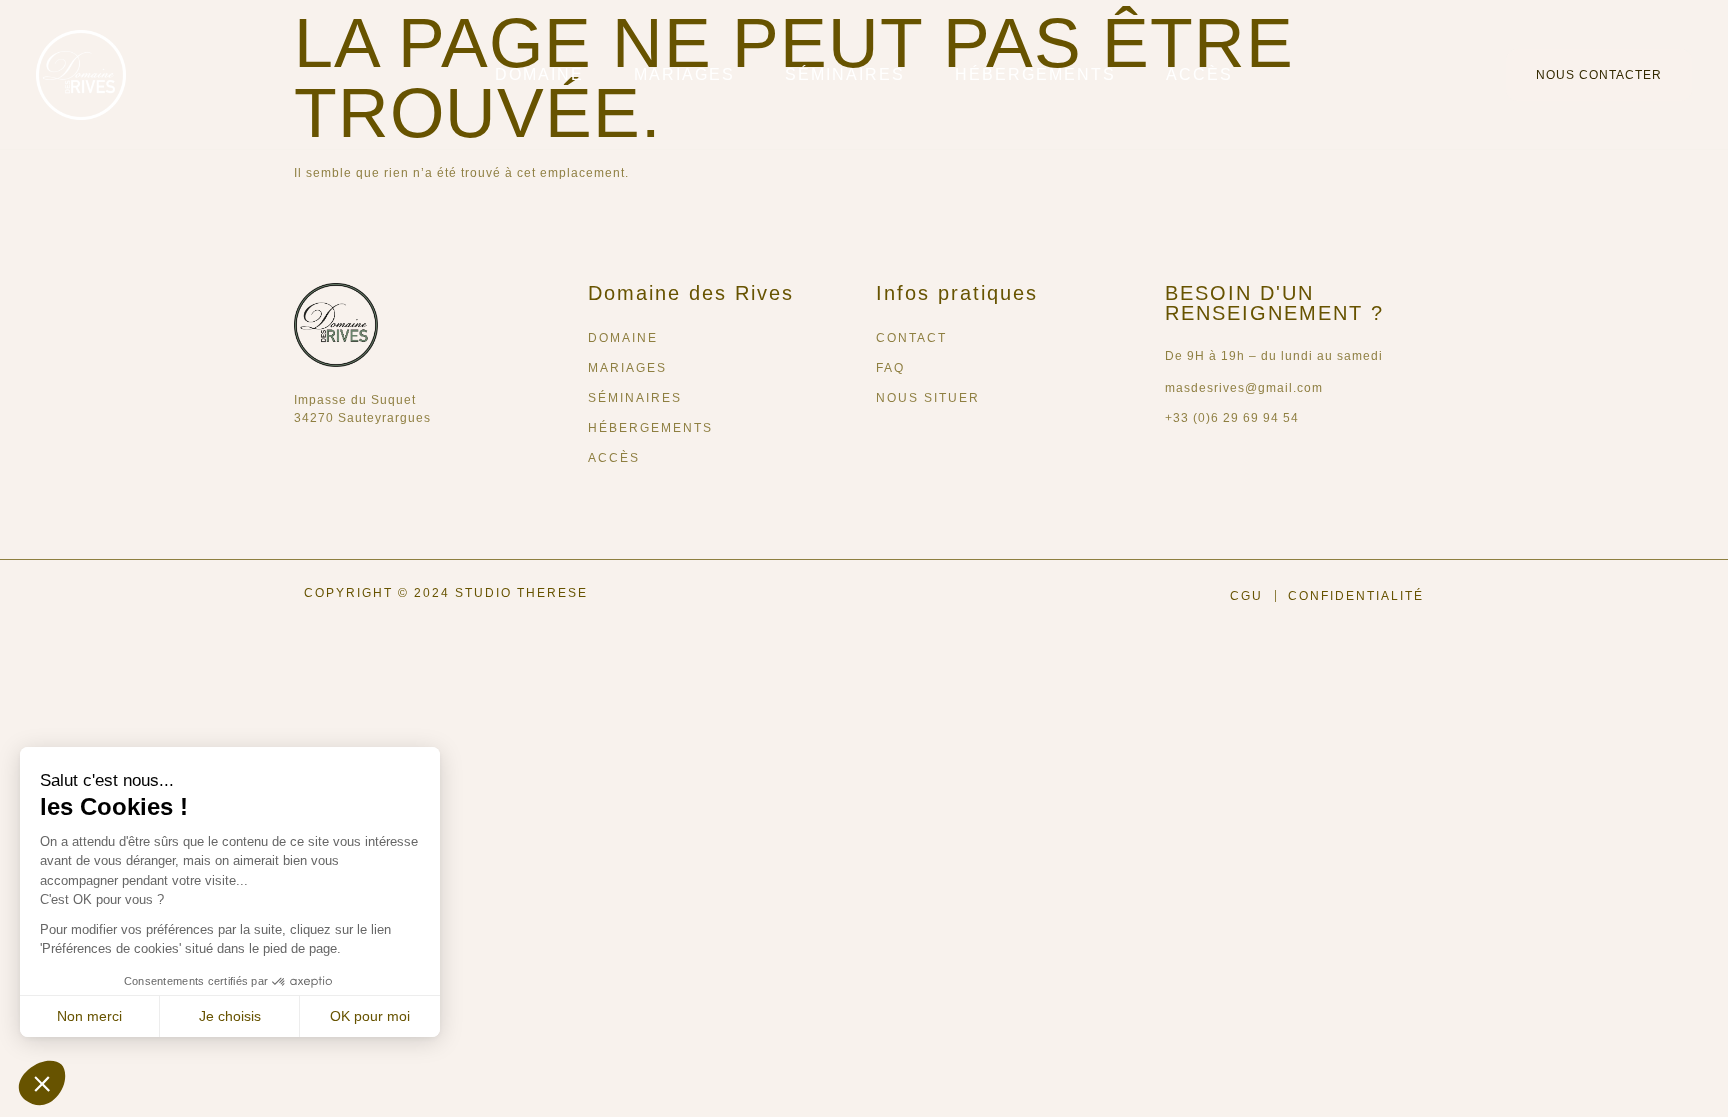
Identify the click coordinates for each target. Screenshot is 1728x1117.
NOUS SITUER (928, 398)
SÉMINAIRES (845, 74)
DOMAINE (539, 74)
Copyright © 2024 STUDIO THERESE (446, 593)
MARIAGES (684, 74)
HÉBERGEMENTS (1035, 74)
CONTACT (911, 338)
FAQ (890, 368)
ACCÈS (1199, 74)
